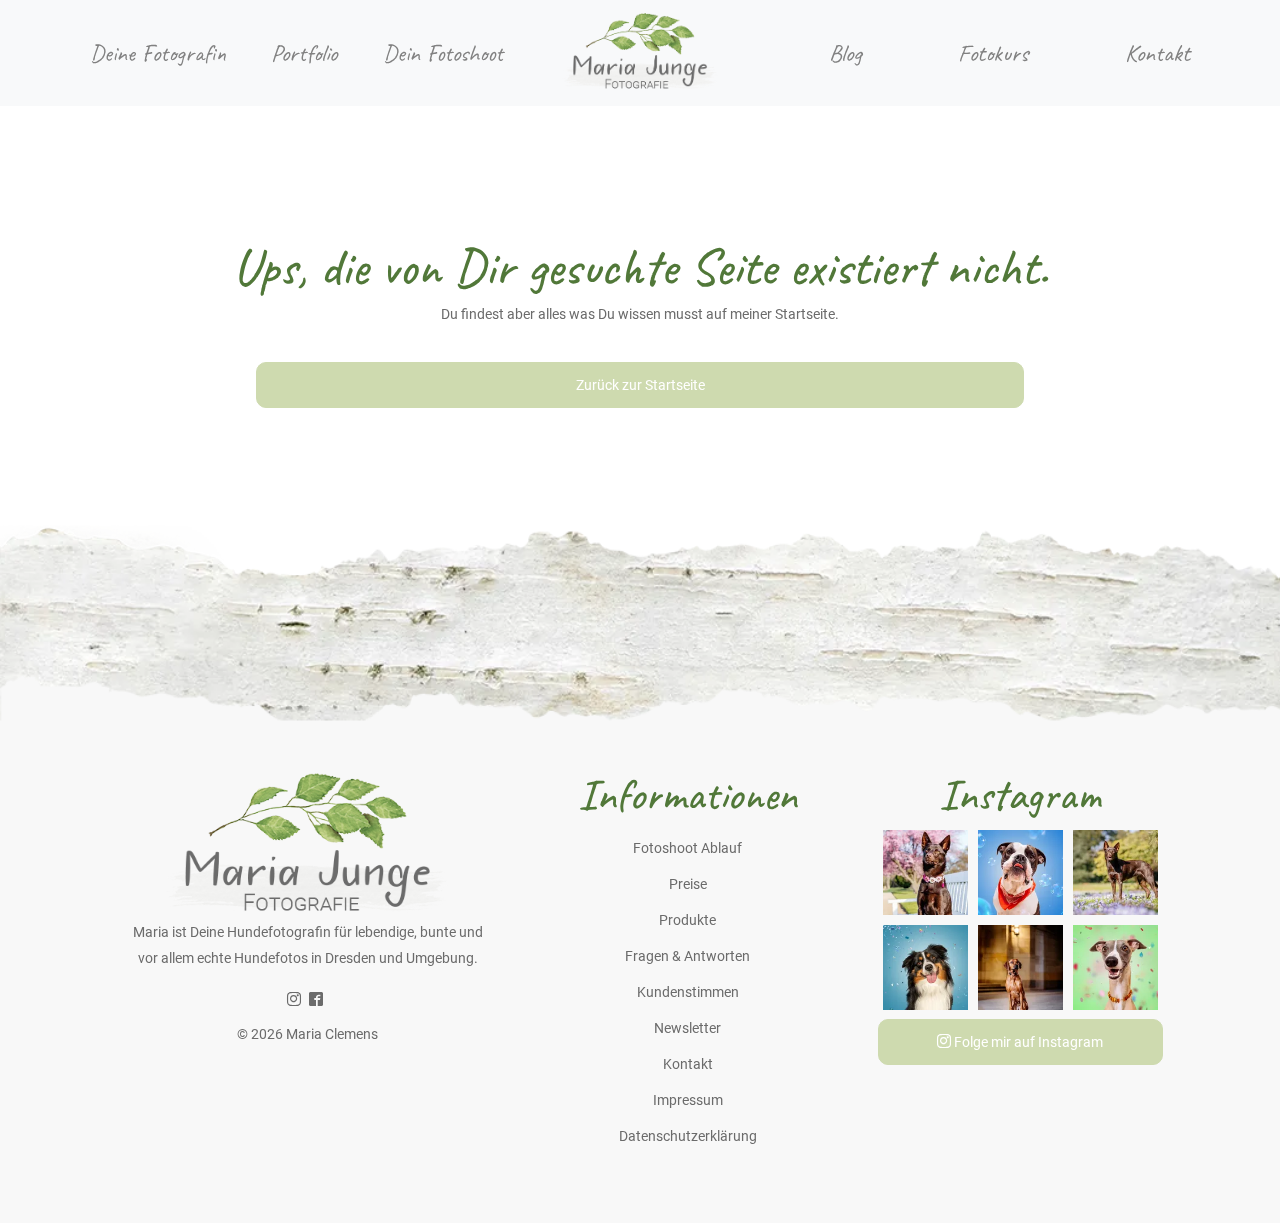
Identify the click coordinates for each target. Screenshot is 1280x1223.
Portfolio (304, 53)
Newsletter (687, 1028)
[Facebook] (316, 1000)
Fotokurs (993, 53)
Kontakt (1157, 53)
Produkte (687, 920)
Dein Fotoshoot (443, 53)
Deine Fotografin (158, 53)
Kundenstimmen (688, 992)
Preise (688, 884)
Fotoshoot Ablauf (687, 848)
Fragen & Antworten (687, 956)
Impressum (688, 1100)
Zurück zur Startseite (640, 385)
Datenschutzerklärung (688, 1136)
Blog (845, 53)
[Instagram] (294, 1000)
